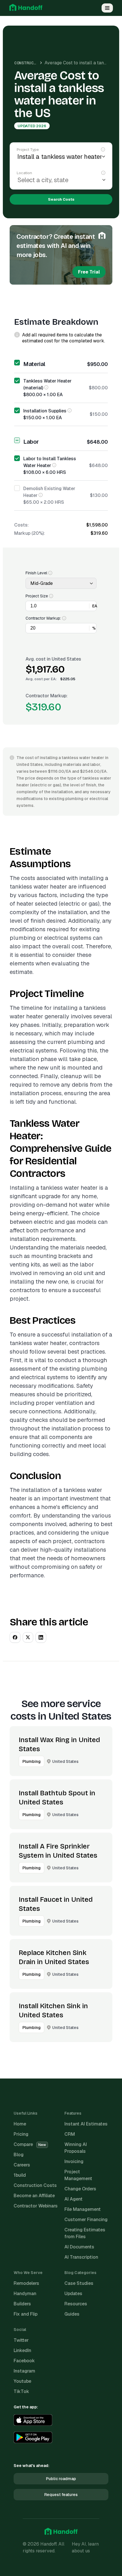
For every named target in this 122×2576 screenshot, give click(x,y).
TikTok (21, 2391)
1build (20, 2175)
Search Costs (61, 199)
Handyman (25, 2294)
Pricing (21, 2134)
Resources (76, 2304)
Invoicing (74, 2161)
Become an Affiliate (34, 2196)
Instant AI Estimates (86, 2124)
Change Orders (80, 2189)
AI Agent (73, 2199)
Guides (72, 2314)
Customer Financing (86, 2220)
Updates (73, 2294)
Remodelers (26, 2283)
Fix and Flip (26, 2314)
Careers (22, 2165)
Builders (22, 2304)
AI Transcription (81, 2257)
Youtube (22, 2381)
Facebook (24, 2361)
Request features (61, 2495)
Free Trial (89, 272)
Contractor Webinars (36, 2206)
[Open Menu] (107, 8)
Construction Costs (36, 63)
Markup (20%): (30, 533)
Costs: (21, 525)
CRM (70, 2134)
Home (20, 2124)
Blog (19, 2155)
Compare (30, 2144)
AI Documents (79, 2247)
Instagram (24, 2371)
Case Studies (79, 2283)
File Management (83, 2209)
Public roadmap (61, 2479)
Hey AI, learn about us (85, 2547)
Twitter (21, 2340)
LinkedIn (22, 2350)
